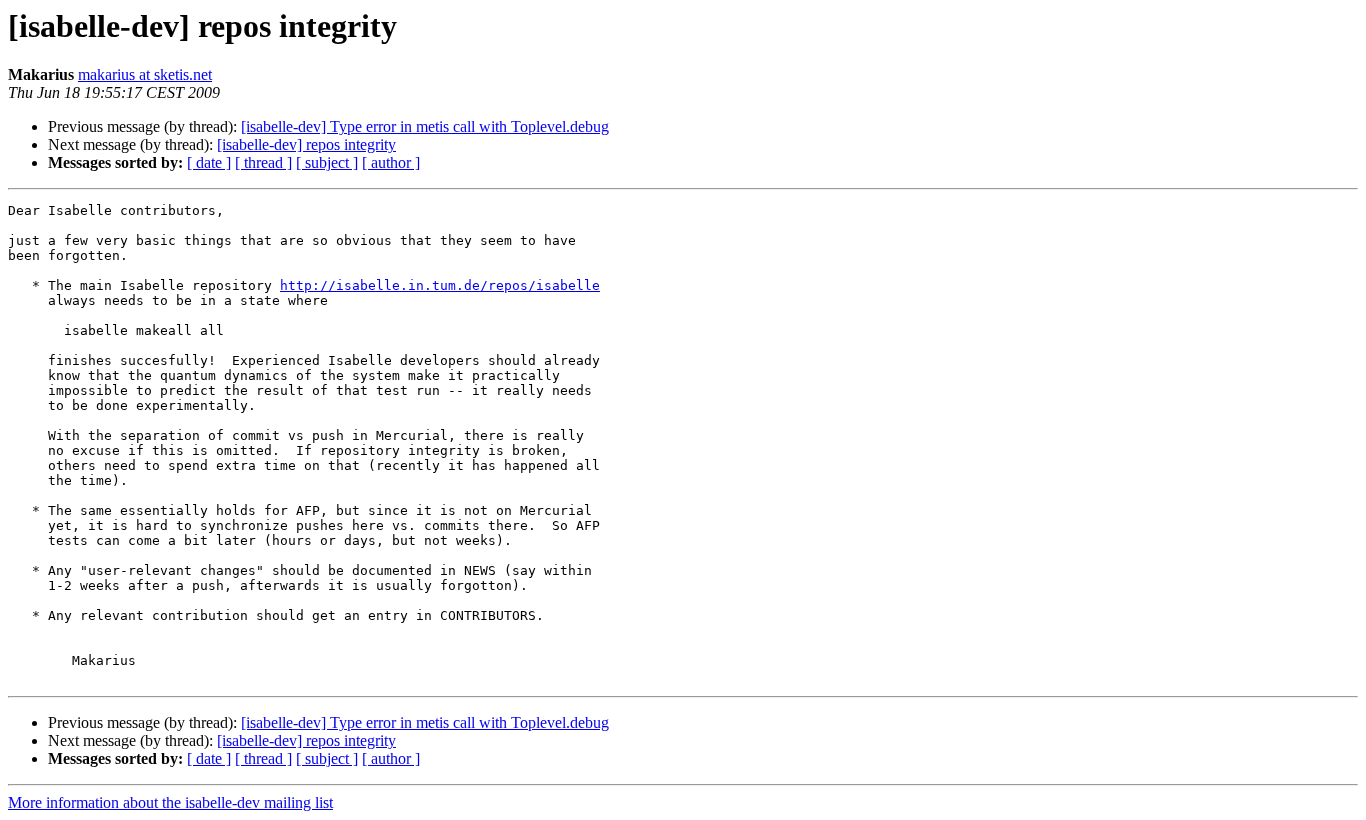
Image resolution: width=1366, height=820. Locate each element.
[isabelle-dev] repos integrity (306, 144)
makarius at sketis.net (145, 74)
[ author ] (391, 162)
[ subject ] (327, 162)
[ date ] (209, 162)
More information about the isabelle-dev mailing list (170, 802)
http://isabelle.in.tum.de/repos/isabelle (440, 285)
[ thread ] (263, 162)
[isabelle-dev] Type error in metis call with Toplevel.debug (425, 126)
